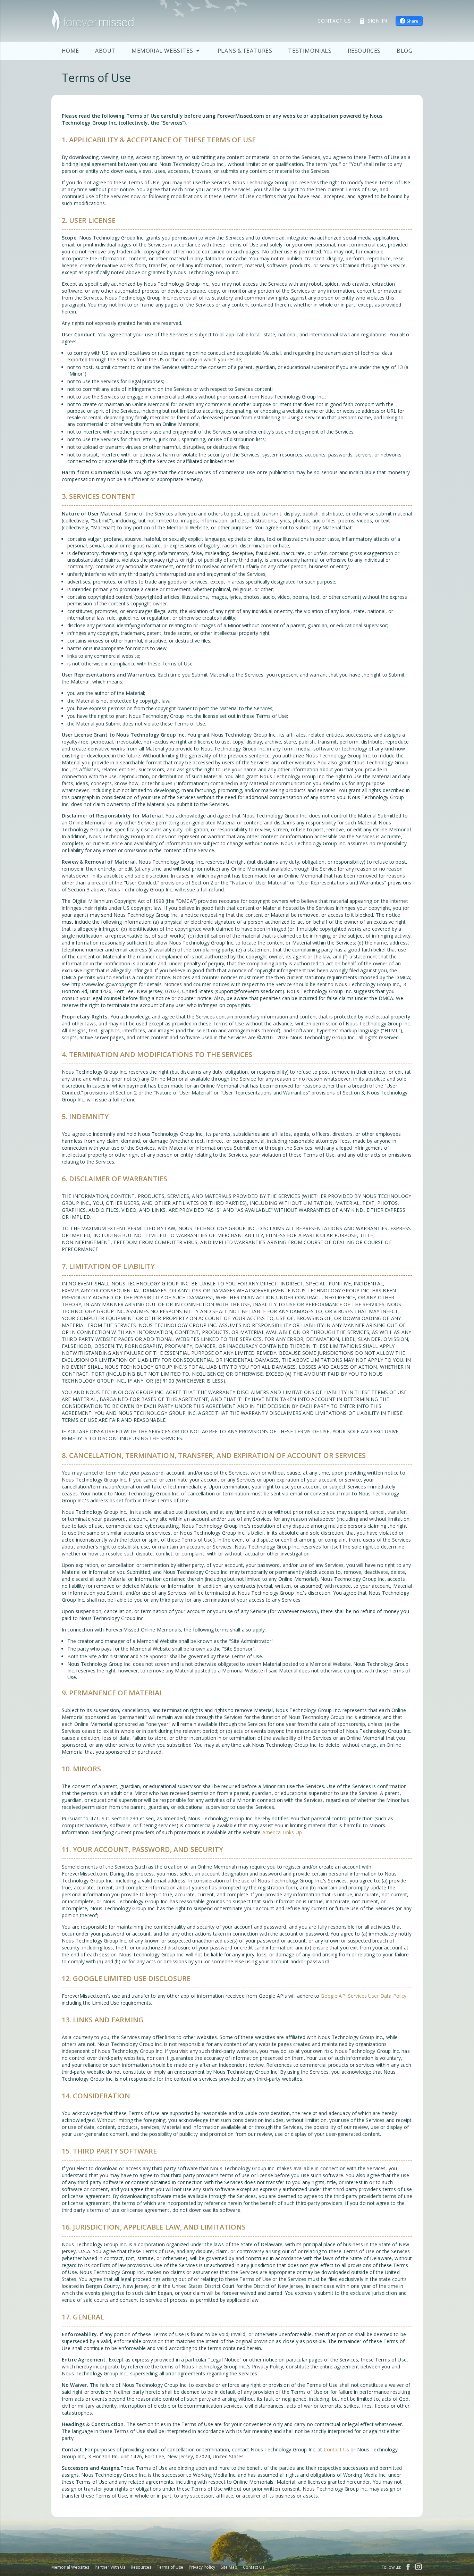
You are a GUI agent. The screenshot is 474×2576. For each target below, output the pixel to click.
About (105, 51)
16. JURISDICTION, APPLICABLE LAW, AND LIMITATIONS (154, 2227)
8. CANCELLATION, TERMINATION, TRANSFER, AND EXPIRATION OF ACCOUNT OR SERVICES (214, 1455)
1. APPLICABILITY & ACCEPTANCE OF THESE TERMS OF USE (159, 140)
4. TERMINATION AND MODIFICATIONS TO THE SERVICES (157, 1054)
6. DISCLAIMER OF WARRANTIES (115, 1179)
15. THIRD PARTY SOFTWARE (109, 2151)
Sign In (377, 21)
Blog (404, 51)
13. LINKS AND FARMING (103, 2020)
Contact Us (336, 2449)
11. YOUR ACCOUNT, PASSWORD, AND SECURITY (142, 1849)
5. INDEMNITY (85, 1117)
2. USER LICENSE (89, 220)
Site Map (229, 2567)
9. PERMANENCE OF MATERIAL (112, 1693)
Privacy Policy (202, 2567)
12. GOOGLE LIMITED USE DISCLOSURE (126, 1978)
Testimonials (310, 51)
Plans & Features (245, 51)
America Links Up (282, 1832)
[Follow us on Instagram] (417, 2567)
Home (70, 51)
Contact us (334, 21)
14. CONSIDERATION (96, 2096)
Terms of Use (170, 2567)
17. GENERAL (83, 2317)
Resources (364, 51)
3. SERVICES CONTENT (99, 496)
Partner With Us (110, 2567)
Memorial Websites (70, 2567)
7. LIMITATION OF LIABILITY (108, 1266)
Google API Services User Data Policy (363, 1996)
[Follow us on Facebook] (408, 2567)
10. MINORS (81, 1769)
